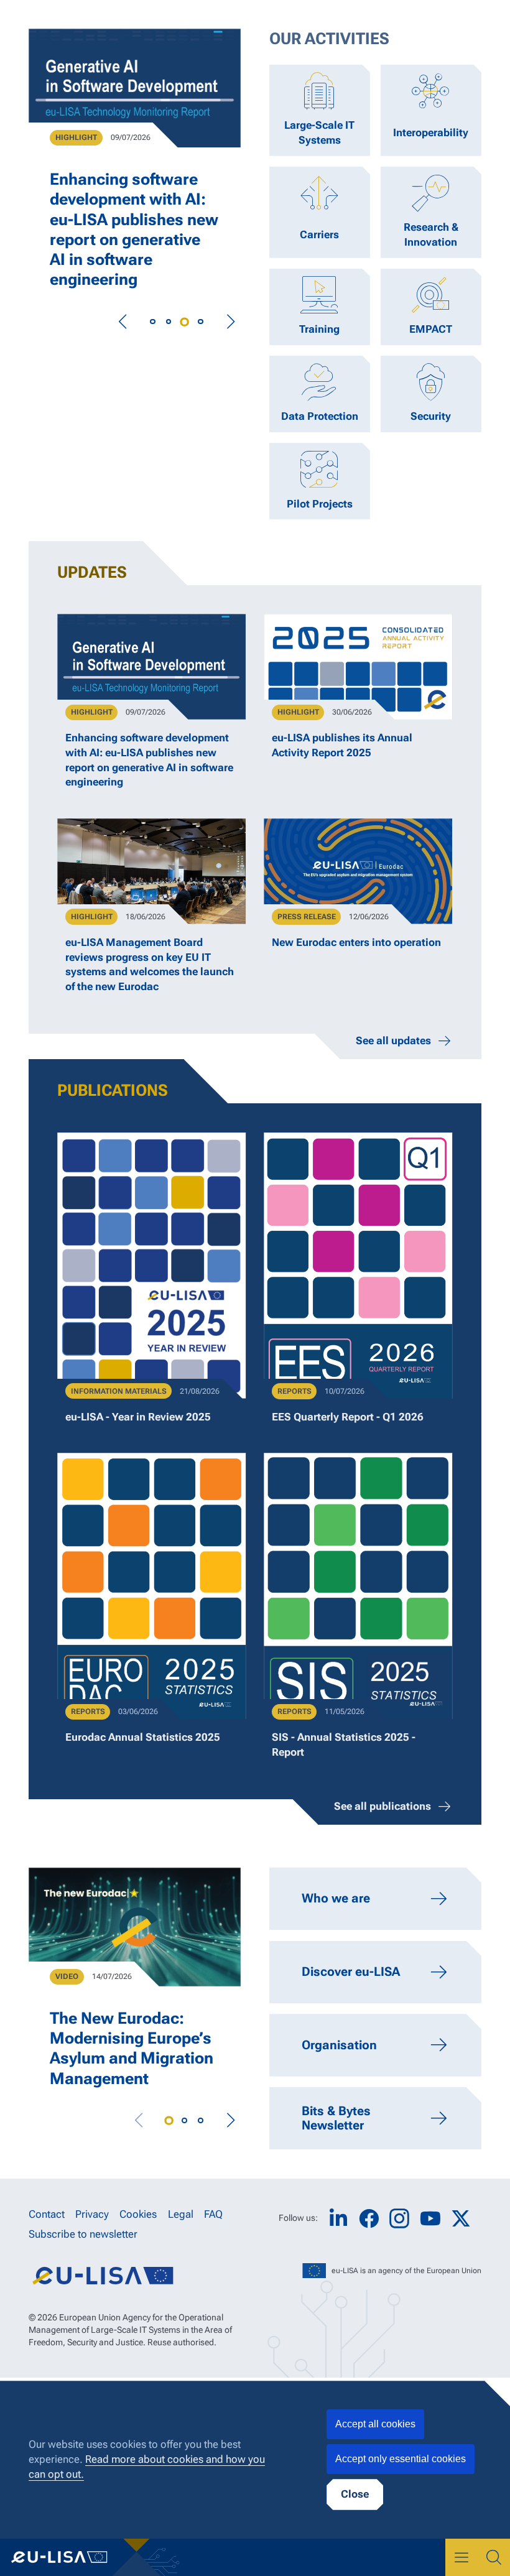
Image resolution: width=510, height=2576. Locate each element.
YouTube (430, 2219)
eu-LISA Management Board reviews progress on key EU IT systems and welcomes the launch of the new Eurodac (150, 964)
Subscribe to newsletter (83, 2234)
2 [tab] (169, 322)
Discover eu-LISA (351, 1971)
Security (431, 416)
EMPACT (431, 329)
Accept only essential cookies (401, 2459)
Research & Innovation (431, 234)
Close (355, 2494)
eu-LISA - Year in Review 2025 (138, 1417)
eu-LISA (68, 2557)
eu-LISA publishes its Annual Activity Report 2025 (342, 745)
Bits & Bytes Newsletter (336, 2118)
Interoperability (431, 132)
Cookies (138, 2214)
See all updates (393, 1040)
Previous (123, 322)
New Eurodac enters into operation (356, 942)
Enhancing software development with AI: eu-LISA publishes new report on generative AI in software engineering (134, 229)
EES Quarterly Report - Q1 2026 (348, 1417)
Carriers (319, 234)
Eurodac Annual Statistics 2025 (143, 1737)
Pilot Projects (320, 504)
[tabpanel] (135, 170)
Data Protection (320, 416)
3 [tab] (185, 322)
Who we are (336, 1898)
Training (319, 329)
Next (230, 322)
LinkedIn (338, 2219)
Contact (47, 2214)
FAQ (213, 2214)
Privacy (92, 2214)
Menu (461, 2557)
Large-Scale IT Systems (319, 132)
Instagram (399, 2218)
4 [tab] (201, 322)
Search (494, 2557)
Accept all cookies (375, 2424)
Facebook (369, 2219)
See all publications (382, 1806)
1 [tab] (152, 322)
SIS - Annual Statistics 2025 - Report (344, 1744)
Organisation (339, 2045)
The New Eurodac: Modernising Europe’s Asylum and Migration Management (132, 2048)
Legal (181, 2214)
